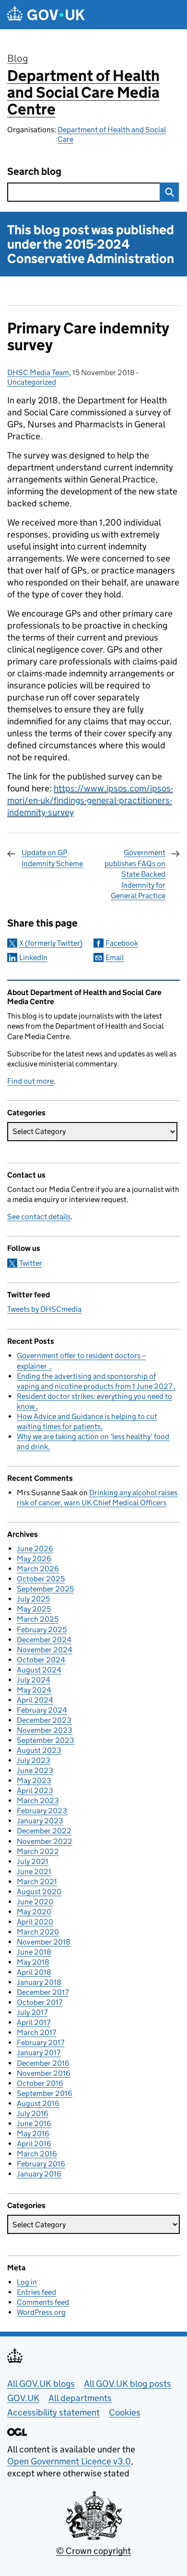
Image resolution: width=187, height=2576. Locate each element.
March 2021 (37, 1882)
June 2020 (35, 1902)
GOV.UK (23, 2398)
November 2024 (45, 1650)
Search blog (34, 172)
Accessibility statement (53, 2412)
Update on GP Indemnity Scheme (52, 858)
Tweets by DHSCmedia (44, 1309)
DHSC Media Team (38, 372)
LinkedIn (33, 957)
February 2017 (41, 2043)
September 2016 (45, 2093)
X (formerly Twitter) (51, 943)
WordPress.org (41, 2312)
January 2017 (39, 2053)
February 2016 (41, 2164)
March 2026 (38, 1569)
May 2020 (34, 1912)
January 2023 (40, 1821)
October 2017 (40, 2002)
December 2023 (44, 1720)
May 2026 (34, 1559)
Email (115, 957)
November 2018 (44, 1942)
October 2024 (41, 1660)
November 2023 (45, 1730)
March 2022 (38, 1851)
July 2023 (34, 1760)
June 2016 (34, 2124)
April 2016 (34, 2144)
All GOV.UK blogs (41, 2384)
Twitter (31, 1263)
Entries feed (36, 2292)
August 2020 (39, 1892)
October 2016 (40, 2083)
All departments (80, 2398)
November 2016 (44, 2073)
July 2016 (33, 2113)
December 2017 (43, 1992)
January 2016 (39, 2174)
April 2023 (35, 1791)
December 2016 (43, 2063)
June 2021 (34, 1872)
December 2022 (44, 1831)
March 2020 (38, 1932)
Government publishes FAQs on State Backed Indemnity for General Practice (135, 874)
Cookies (125, 2412)
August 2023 (39, 1750)
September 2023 (46, 1740)
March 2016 (37, 2154)
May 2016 (33, 2134)
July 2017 (32, 2012)
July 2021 (33, 1861)
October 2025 (41, 1579)
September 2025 (45, 1589)
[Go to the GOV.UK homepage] (46, 15)
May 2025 (34, 1609)
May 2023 (34, 1780)
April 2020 (35, 1922)
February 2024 (42, 1710)
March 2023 (38, 1801)
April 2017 (34, 2022)
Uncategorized (32, 382)
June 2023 (35, 1770)
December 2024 (44, 1640)
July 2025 (33, 1599)
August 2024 (39, 1670)
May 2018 (33, 1962)
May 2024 (34, 1690)
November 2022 (45, 1841)
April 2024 (35, 1700)
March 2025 (38, 1619)
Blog (18, 58)
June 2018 (34, 1952)
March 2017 (36, 2032)
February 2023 (42, 1811)
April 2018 (34, 1972)
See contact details (39, 1217)
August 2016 (38, 2103)
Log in (27, 2282)
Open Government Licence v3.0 (69, 2461)
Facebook (122, 943)
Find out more (30, 1081)
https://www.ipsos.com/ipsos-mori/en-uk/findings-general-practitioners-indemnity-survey (90, 800)
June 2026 (35, 1549)
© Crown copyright (93, 2551)
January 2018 (39, 1982)
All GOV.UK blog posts (128, 2384)
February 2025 (42, 1630)
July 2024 (34, 1680)
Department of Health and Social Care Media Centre (83, 92)
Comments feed (43, 2302)
